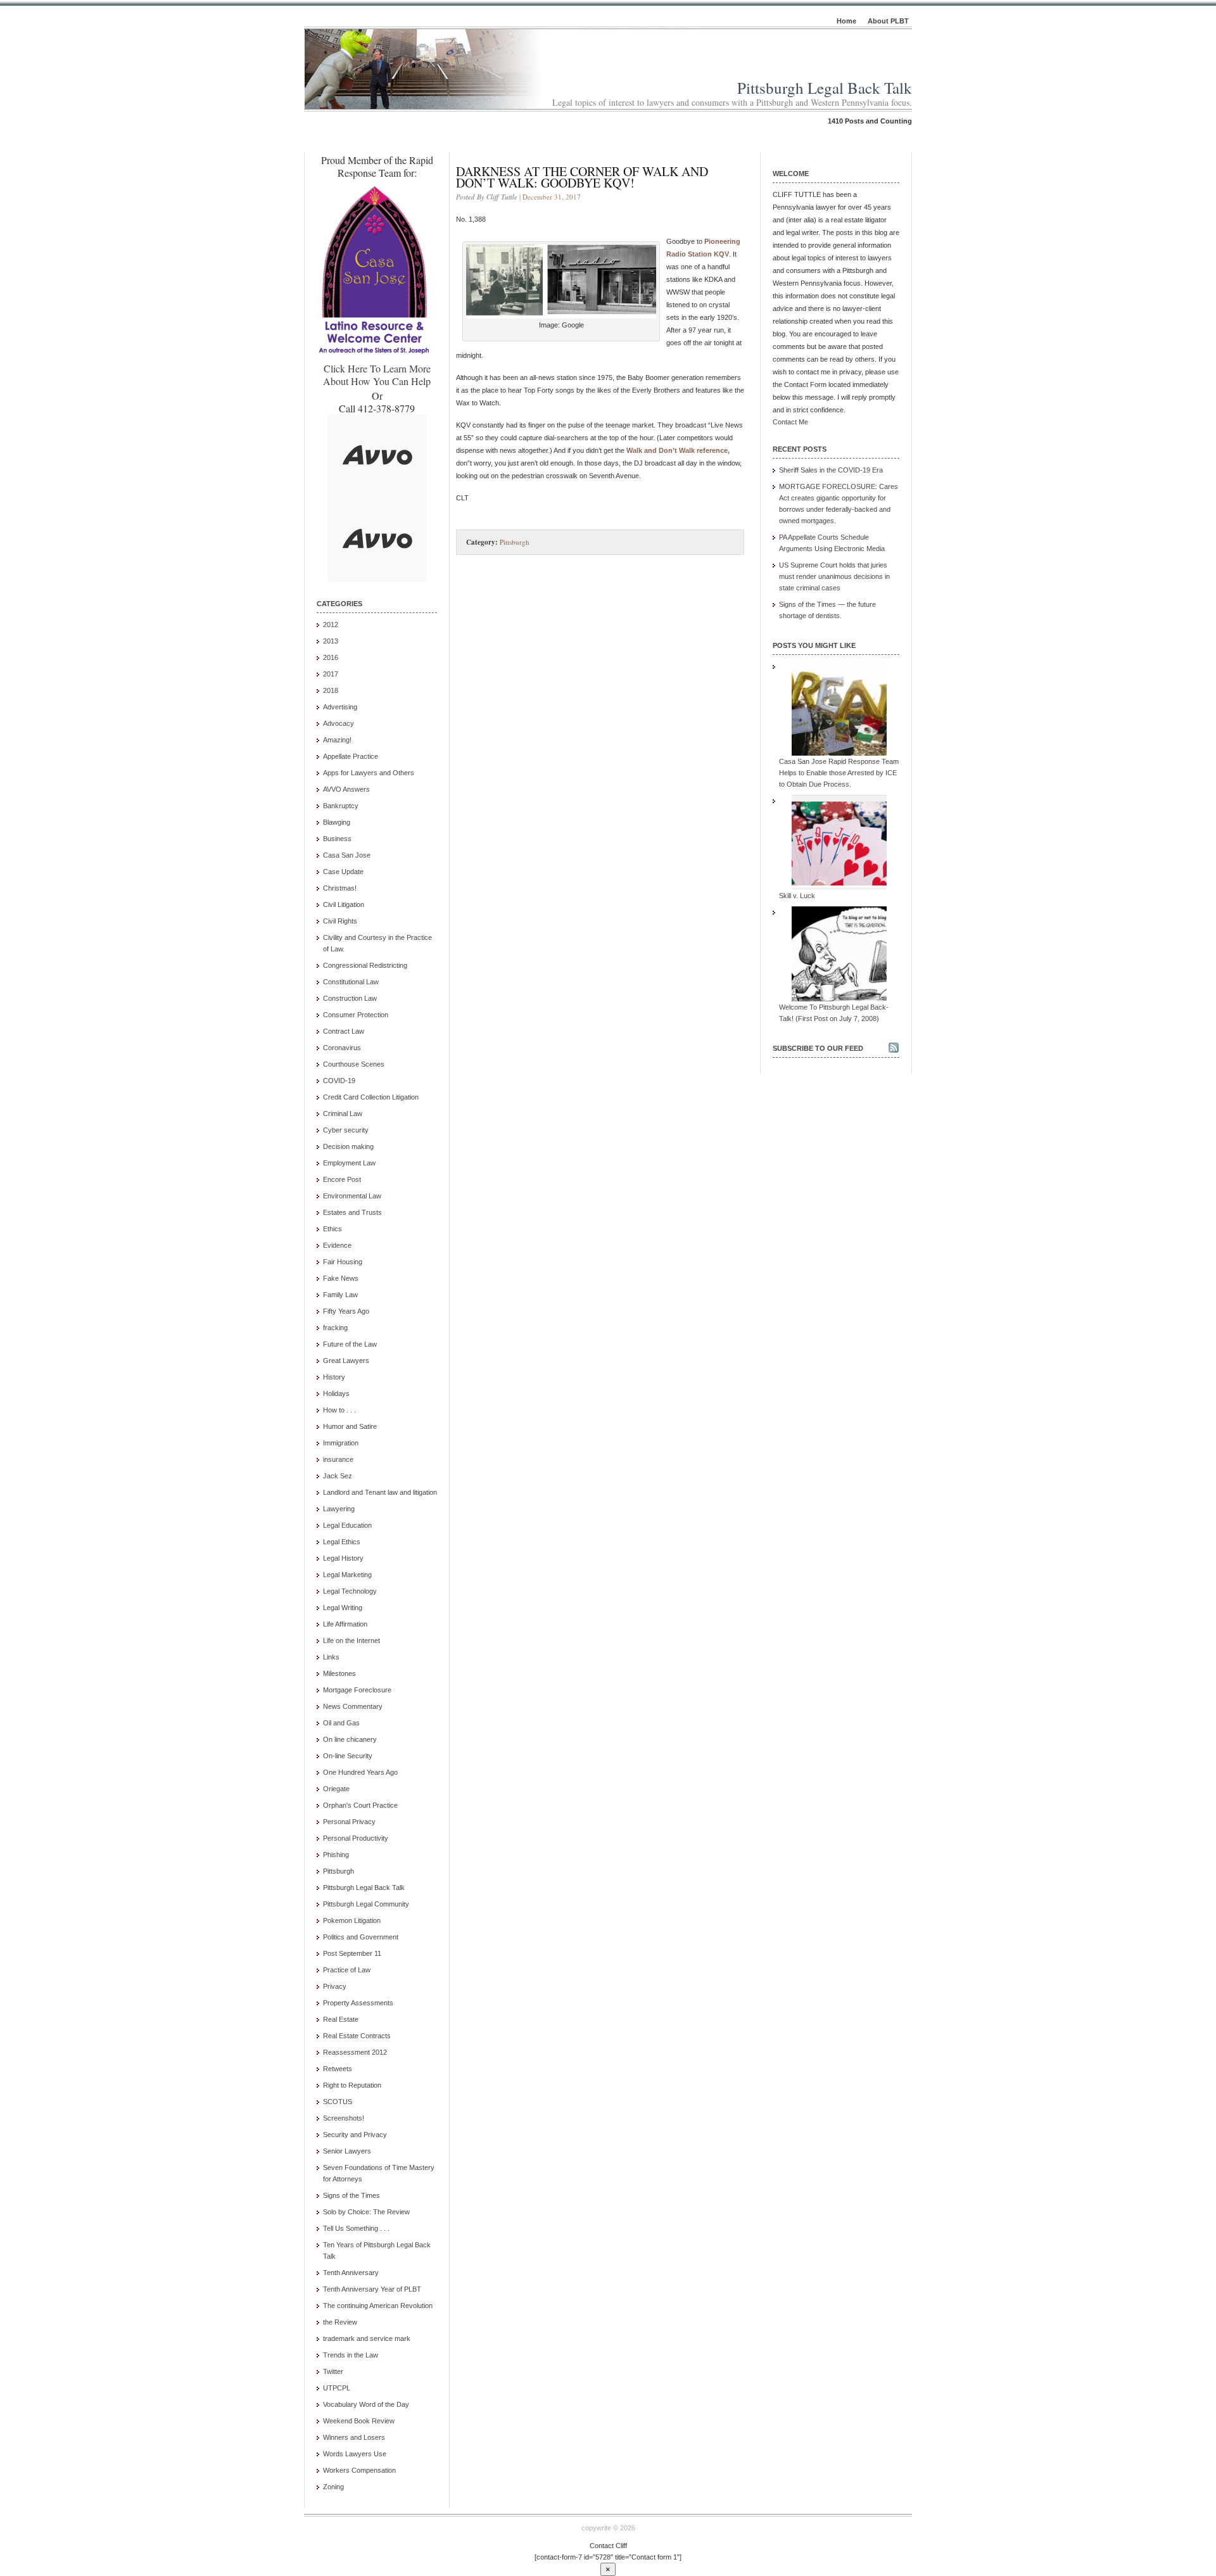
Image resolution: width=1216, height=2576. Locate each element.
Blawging (337, 822)
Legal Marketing (347, 1575)
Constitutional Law (351, 982)
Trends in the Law (351, 2355)
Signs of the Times (351, 2195)
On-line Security (348, 1756)
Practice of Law (347, 1970)
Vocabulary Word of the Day (366, 2404)
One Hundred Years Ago (360, 1772)
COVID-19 (339, 1081)
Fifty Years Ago (346, 1311)
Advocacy (339, 723)
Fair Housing (343, 1262)
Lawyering (339, 1509)
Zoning (333, 2487)
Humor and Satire (350, 1426)
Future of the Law (350, 1344)
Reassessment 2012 (355, 2052)
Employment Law (349, 1163)
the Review (340, 2322)
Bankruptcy (341, 806)
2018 (331, 690)
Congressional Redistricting (365, 965)
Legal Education (347, 1525)
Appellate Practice (351, 756)
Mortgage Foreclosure (357, 1690)
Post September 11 (352, 1953)
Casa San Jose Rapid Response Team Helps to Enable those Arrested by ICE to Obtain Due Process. (839, 773)
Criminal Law (343, 1114)
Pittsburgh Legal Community (366, 1904)
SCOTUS (338, 2102)
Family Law (340, 1295)
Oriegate (336, 1789)
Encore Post (342, 1179)
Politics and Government (361, 1937)
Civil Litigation (344, 904)
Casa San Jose (347, 855)
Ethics (332, 1229)
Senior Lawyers (347, 2151)
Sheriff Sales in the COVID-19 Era (831, 470)
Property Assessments (358, 2003)
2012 (331, 625)
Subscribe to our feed (818, 1048)
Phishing (336, 1855)
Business (337, 839)
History (334, 1377)
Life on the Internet (351, 1640)
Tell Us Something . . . (356, 2228)
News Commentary (353, 1706)
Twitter (333, 2371)
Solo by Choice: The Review (366, 2212)
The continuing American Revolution (378, 2306)
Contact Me (790, 422)
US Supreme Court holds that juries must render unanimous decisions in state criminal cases (834, 576)
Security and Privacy (355, 2135)
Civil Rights (340, 921)
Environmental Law (352, 1196)
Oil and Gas (341, 1723)
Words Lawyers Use (355, 2454)
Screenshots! (344, 2118)
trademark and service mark (367, 2338)
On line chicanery (350, 1739)
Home (846, 21)
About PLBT (888, 21)
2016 (331, 657)
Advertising (340, 707)
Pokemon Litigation (352, 1920)
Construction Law (350, 998)
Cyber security (346, 1130)
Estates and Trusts (352, 1212)
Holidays (336, 1393)
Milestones (339, 1673)
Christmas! (340, 888)
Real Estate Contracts (357, 2036)
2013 (331, 641)
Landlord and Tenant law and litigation (380, 1492)
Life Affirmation (345, 1624)
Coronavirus (342, 1048)
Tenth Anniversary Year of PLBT (372, 2289)
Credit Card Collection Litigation (371, 1097)
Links (331, 1657)
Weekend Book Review (359, 2421)
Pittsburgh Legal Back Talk (825, 88)
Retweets (338, 2069)
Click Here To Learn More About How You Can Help (377, 375)
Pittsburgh (339, 1871)
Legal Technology (350, 1591)
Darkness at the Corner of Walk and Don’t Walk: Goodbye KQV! (582, 177)
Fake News (341, 1278)
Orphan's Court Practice (360, 1805)
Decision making (348, 1146)
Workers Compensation (359, 2470)
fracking (335, 1328)
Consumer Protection (356, 1015)
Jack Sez (338, 1476)
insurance (338, 1459)
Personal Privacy (349, 1822)
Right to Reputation (352, 2085)
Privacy (335, 1986)
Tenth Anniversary (351, 2273)
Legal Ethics (342, 1542)
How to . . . (339, 1410)
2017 (331, 674)
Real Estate (341, 2019)
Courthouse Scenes (354, 1064)
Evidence (337, 1245)
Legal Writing (343, 1608)
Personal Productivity (356, 1838)
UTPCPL (337, 2388)
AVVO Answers (346, 789)
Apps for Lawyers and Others (369, 773)
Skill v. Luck (797, 896)
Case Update (343, 872)
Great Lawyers (346, 1361)
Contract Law (344, 1031)
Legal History (343, 1558)
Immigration (341, 1443)
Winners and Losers (354, 2437)
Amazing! (337, 740)
